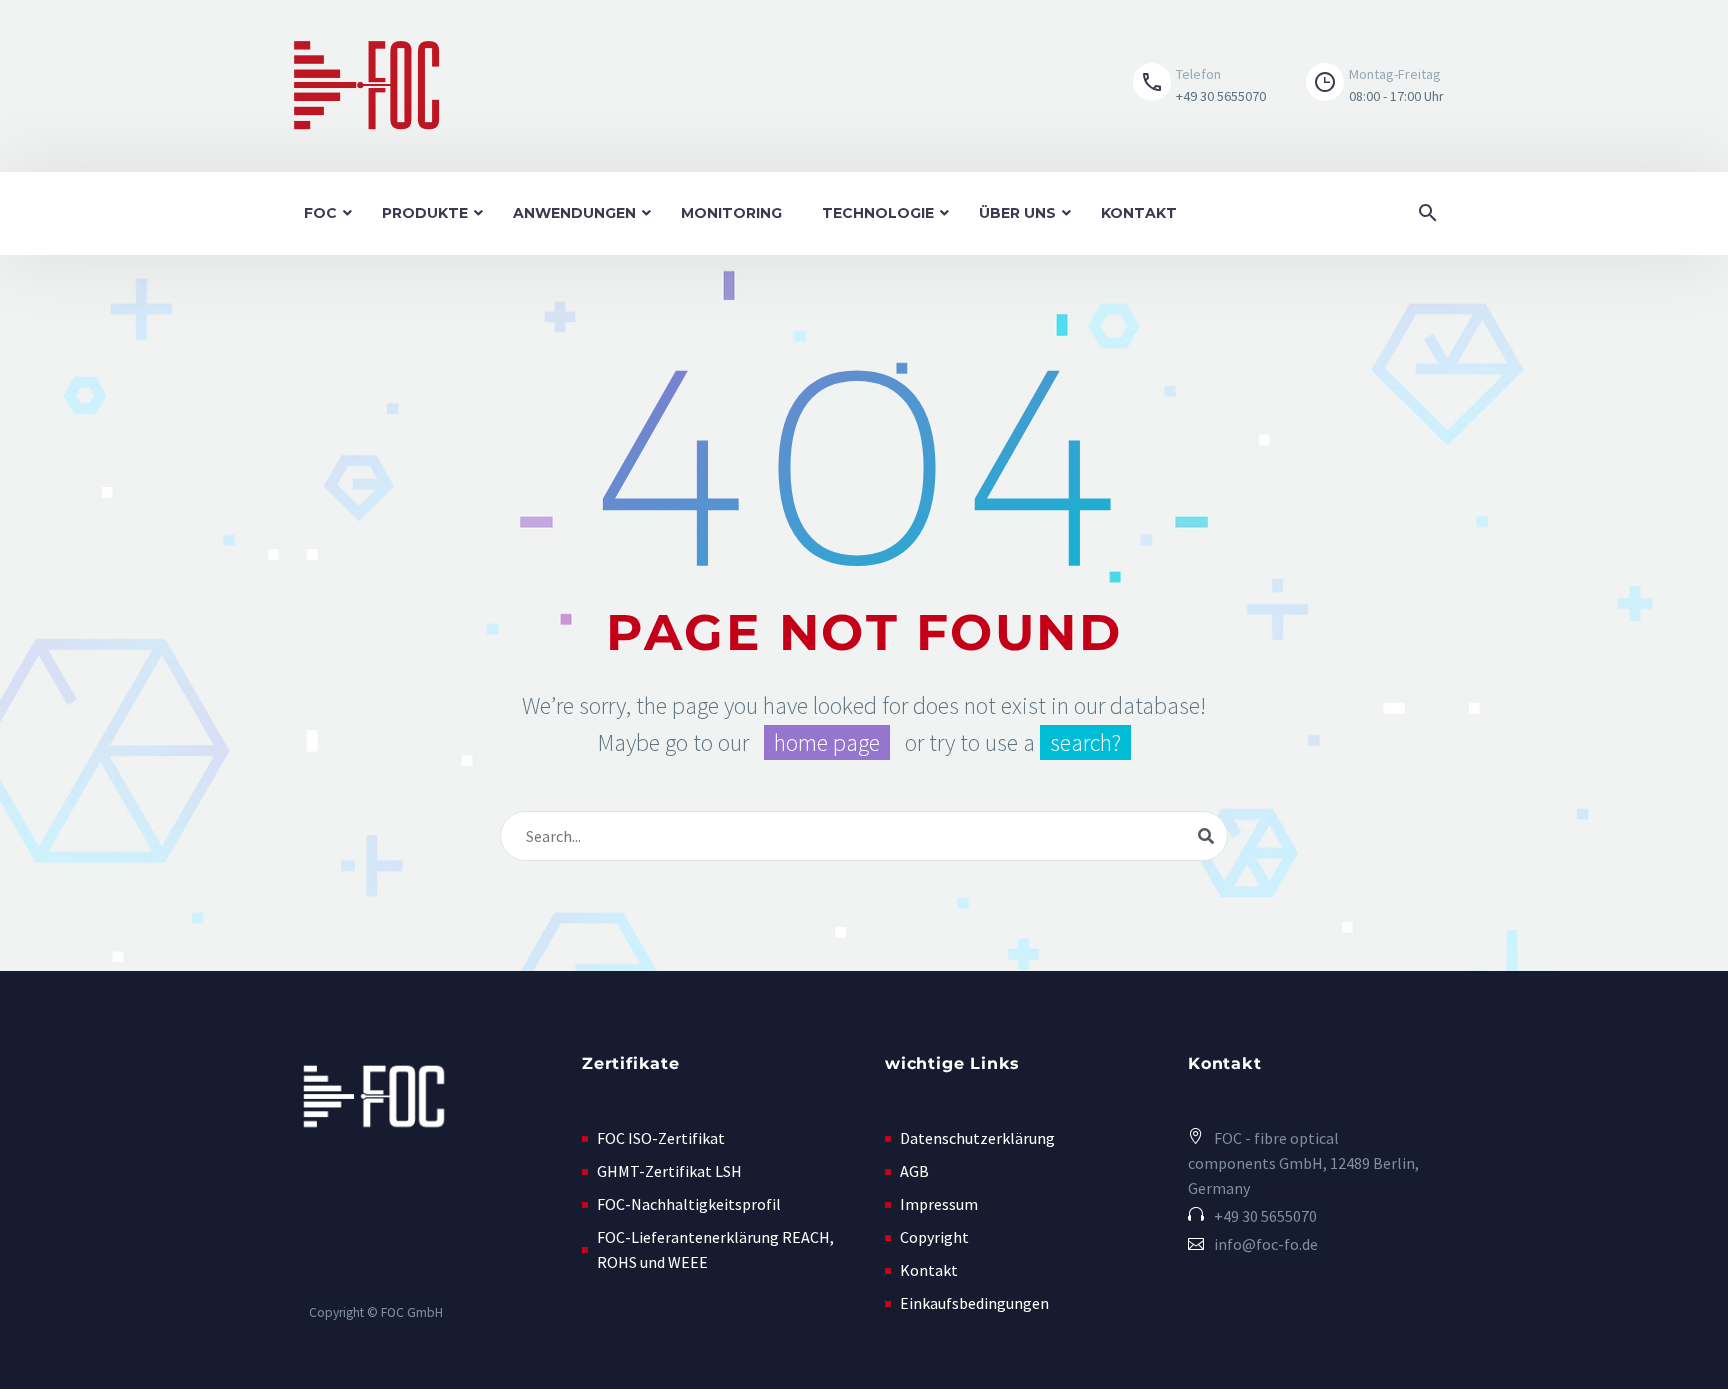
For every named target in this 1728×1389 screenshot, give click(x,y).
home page (827, 742)
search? (1085, 742)
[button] (1360, 85)
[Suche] (1206, 836)
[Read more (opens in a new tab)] (1199, 85)
